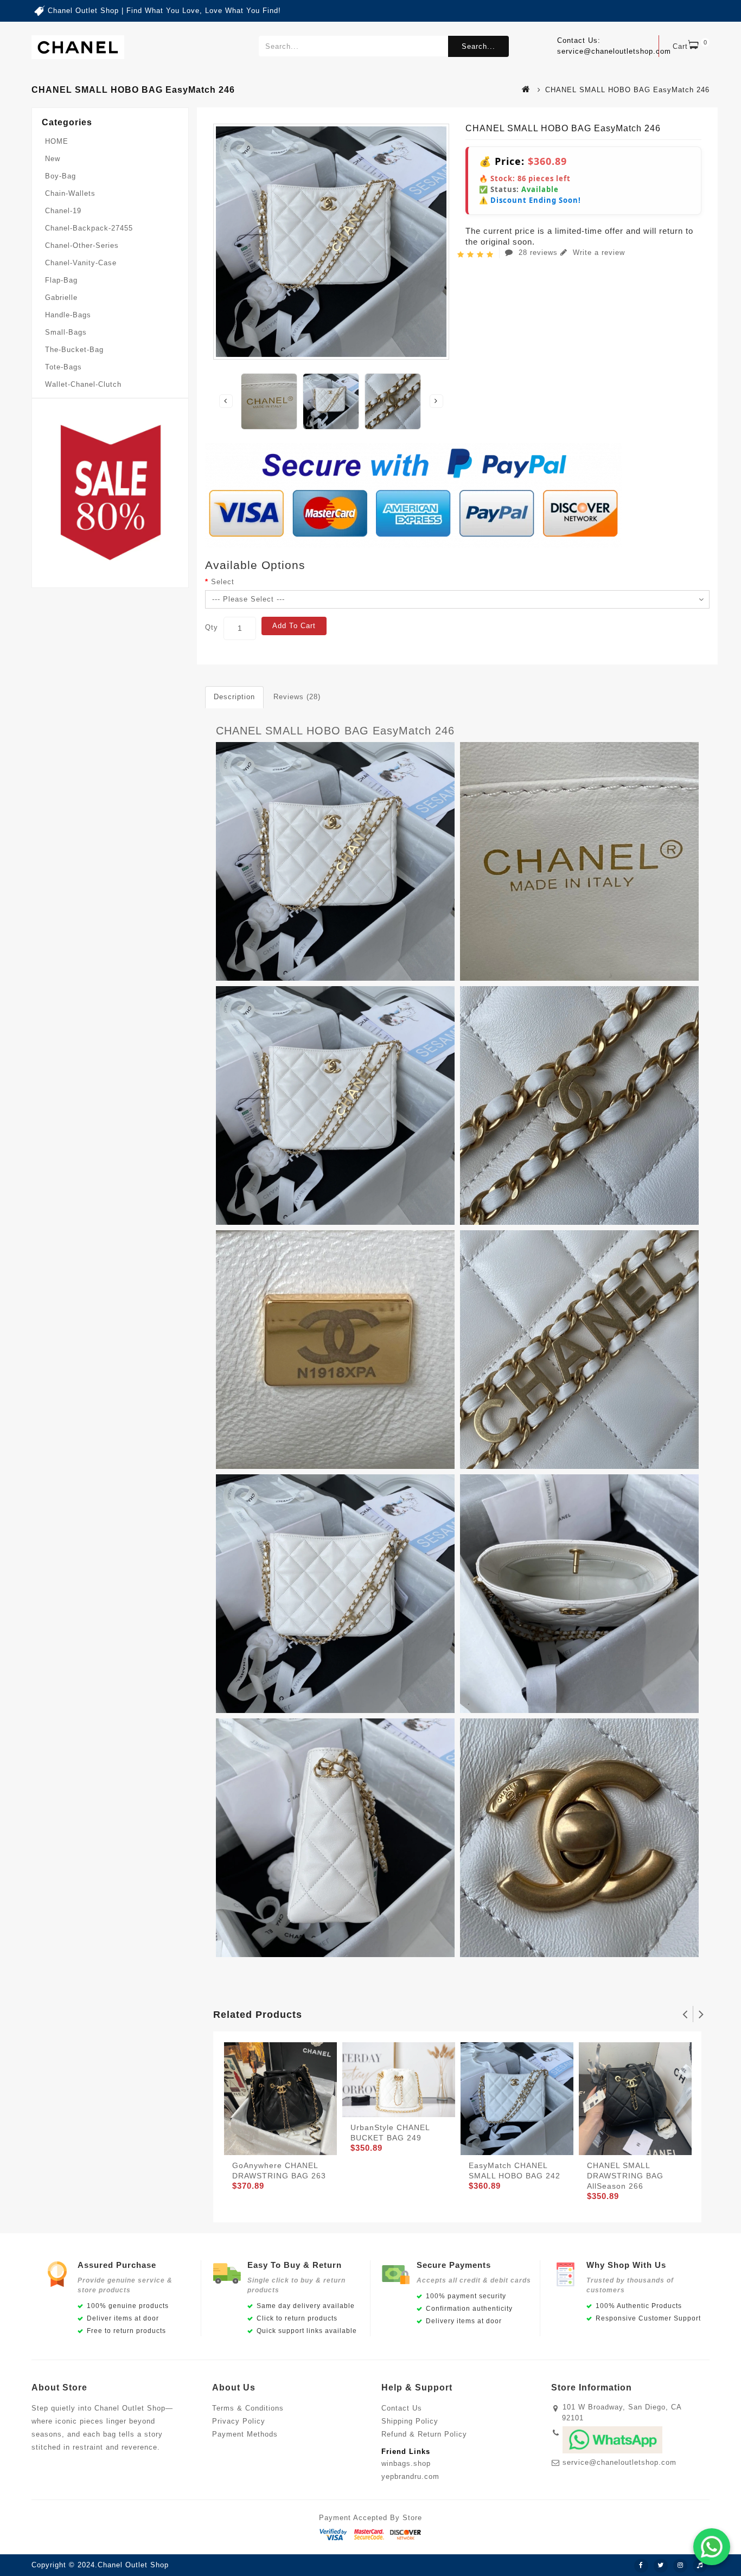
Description (234, 697)
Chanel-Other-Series (82, 245)
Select (223, 582)
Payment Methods (245, 2434)
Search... (478, 46)
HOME (57, 141)
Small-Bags (66, 332)
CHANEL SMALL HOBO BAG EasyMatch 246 (335, 731)
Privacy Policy (239, 2421)
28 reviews (538, 253)
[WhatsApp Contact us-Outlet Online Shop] (712, 2547)
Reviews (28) (297, 697)
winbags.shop (406, 2463)
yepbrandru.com (410, 2476)
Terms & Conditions (248, 2408)
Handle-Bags (68, 315)
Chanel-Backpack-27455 (89, 228)
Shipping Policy (410, 2421)
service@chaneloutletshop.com (619, 2462)
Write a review (598, 253)
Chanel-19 (63, 211)
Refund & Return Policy (424, 2434)
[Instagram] (680, 2566)
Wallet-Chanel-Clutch (83, 384)
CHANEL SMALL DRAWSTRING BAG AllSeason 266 (625, 2176)
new (53, 159)
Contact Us (402, 2408)
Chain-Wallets (70, 193)
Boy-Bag (60, 176)
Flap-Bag (61, 280)
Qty (212, 627)
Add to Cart (294, 626)
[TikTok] (700, 2566)
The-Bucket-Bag (74, 350)
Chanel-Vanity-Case (81, 263)
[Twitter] (661, 2566)
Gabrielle (61, 298)
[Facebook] (641, 2566)
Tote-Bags (63, 367)
